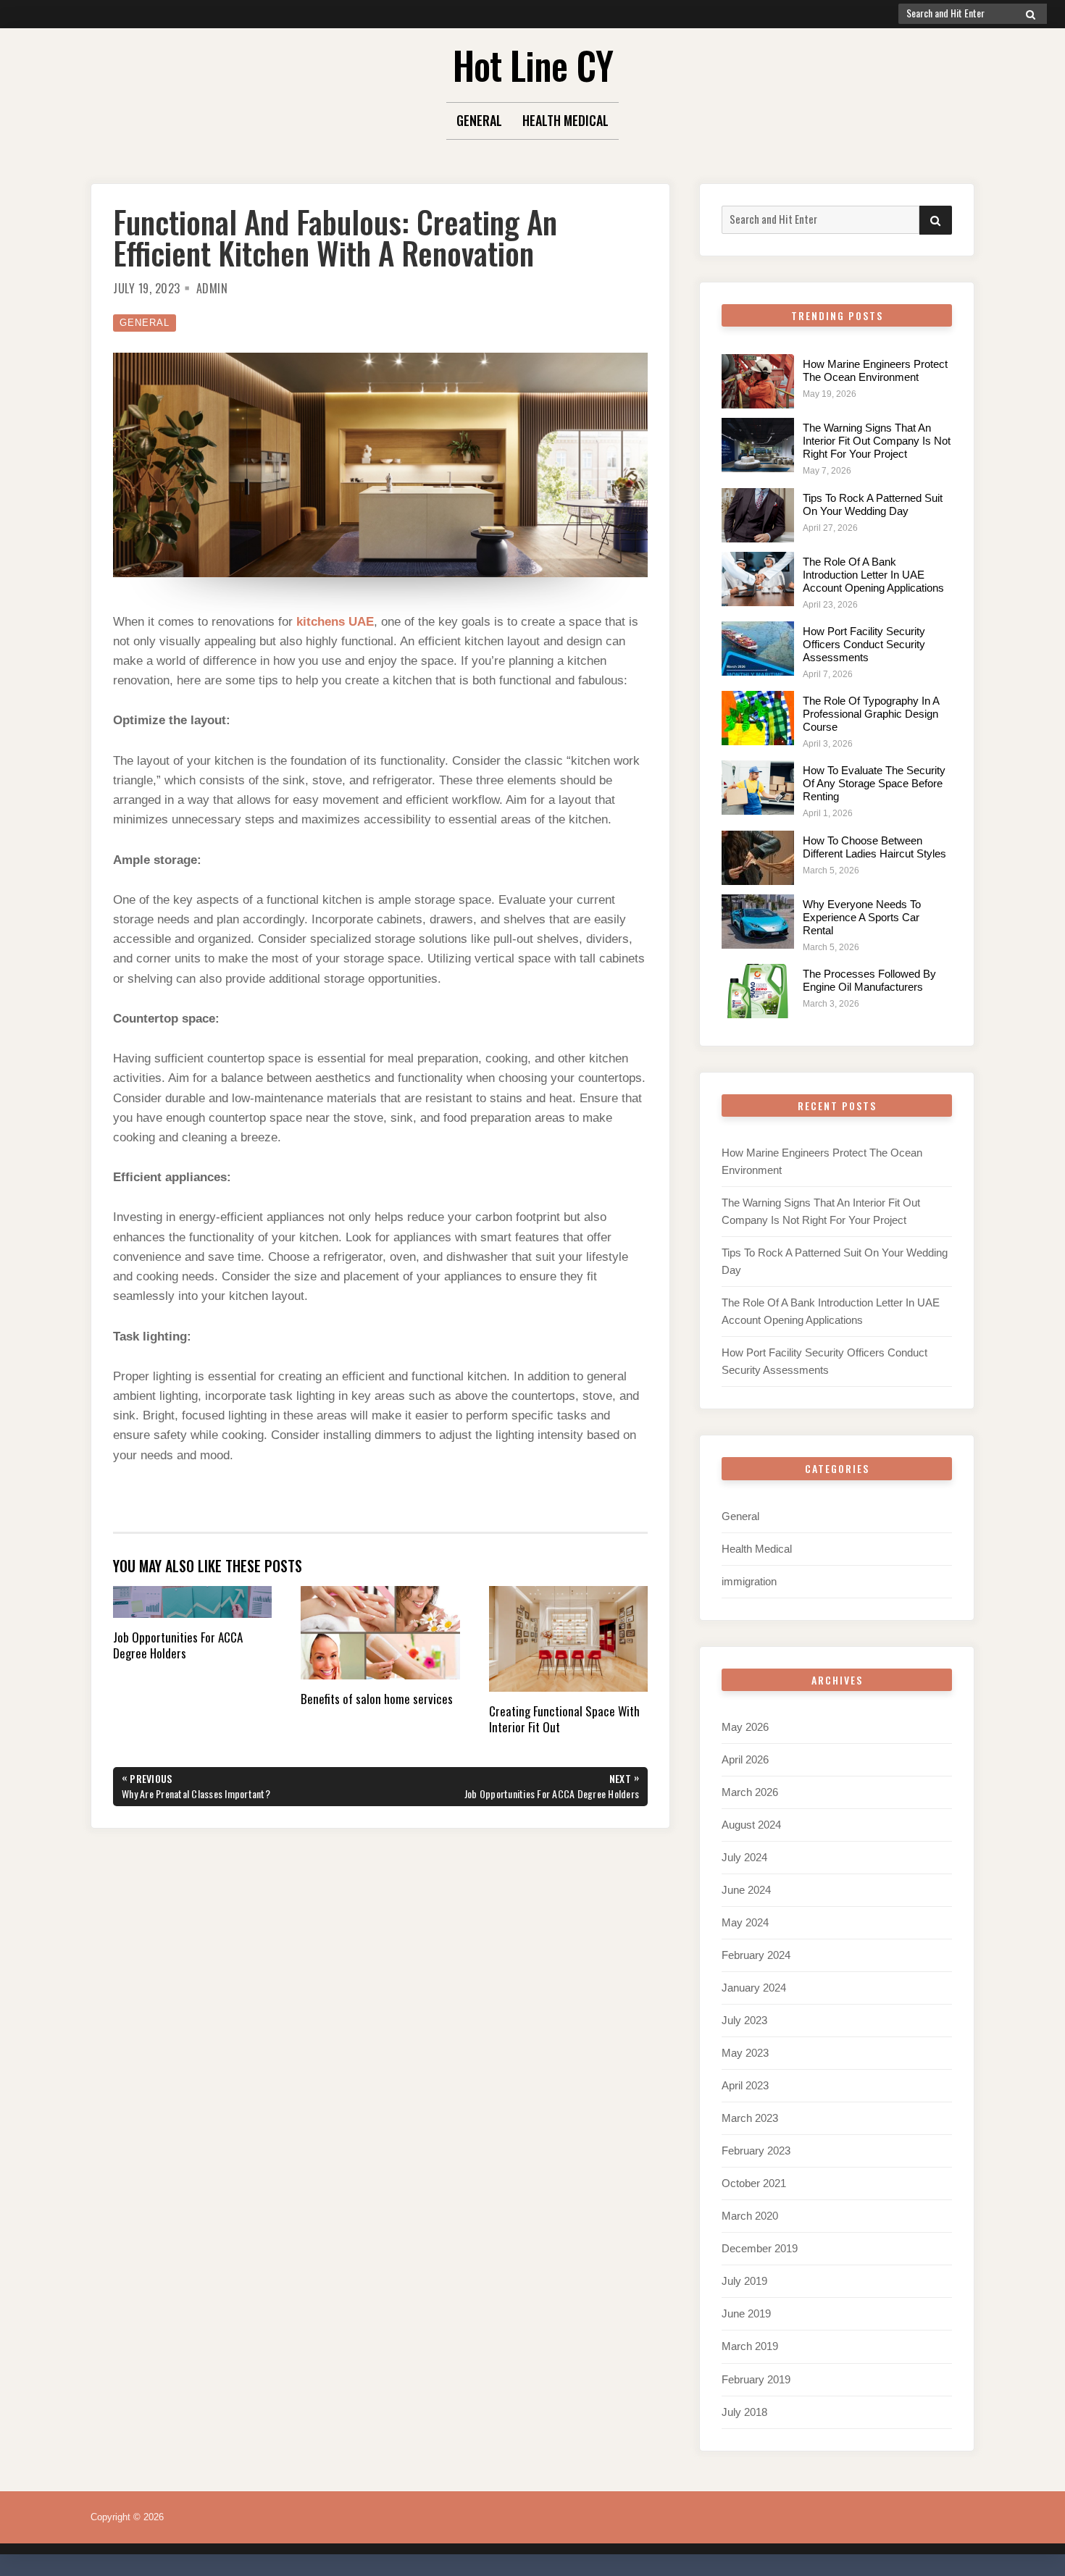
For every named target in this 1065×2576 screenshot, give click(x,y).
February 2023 (756, 2151)
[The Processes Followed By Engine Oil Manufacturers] (758, 991)
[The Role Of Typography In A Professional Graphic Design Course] (758, 718)
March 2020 (750, 2216)
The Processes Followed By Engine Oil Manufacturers (869, 980)
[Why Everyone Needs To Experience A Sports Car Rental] (758, 922)
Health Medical (565, 120)
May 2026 (745, 1727)
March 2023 (750, 2118)
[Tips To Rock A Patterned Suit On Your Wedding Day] (758, 515)
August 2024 (751, 1825)
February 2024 (756, 1955)
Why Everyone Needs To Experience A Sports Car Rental (862, 917)
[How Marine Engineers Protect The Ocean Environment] (758, 381)
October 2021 (754, 2183)
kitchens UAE (335, 622)
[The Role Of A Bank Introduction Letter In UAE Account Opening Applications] (758, 579)
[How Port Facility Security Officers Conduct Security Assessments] (758, 649)
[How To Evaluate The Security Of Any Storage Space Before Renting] (758, 788)
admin (212, 288)
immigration (749, 1581)
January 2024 (754, 1988)
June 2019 (746, 2313)
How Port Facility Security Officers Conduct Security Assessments (864, 644)
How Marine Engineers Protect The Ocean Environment (875, 370)
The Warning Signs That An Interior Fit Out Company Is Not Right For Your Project (877, 441)
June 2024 (746, 1890)
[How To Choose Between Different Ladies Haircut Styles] (758, 858)
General (479, 120)
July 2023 (744, 2020)
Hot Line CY (533, 65)
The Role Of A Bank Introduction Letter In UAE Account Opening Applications (873, 575)
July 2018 (744, 2412)
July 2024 (744, 1857)
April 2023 (745, 2085)
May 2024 (745, 1922)
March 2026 (750, 1792)
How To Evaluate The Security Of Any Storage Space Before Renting (874, 783)
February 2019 (756, 2379)
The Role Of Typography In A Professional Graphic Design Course (871, 714)
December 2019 (760, 2248)
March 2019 (750, 2346)
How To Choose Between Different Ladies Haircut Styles (874, 847)
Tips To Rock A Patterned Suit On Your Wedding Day (873, 504)
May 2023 (745, 2053)
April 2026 (745, 1759)
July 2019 (744, 2281)
